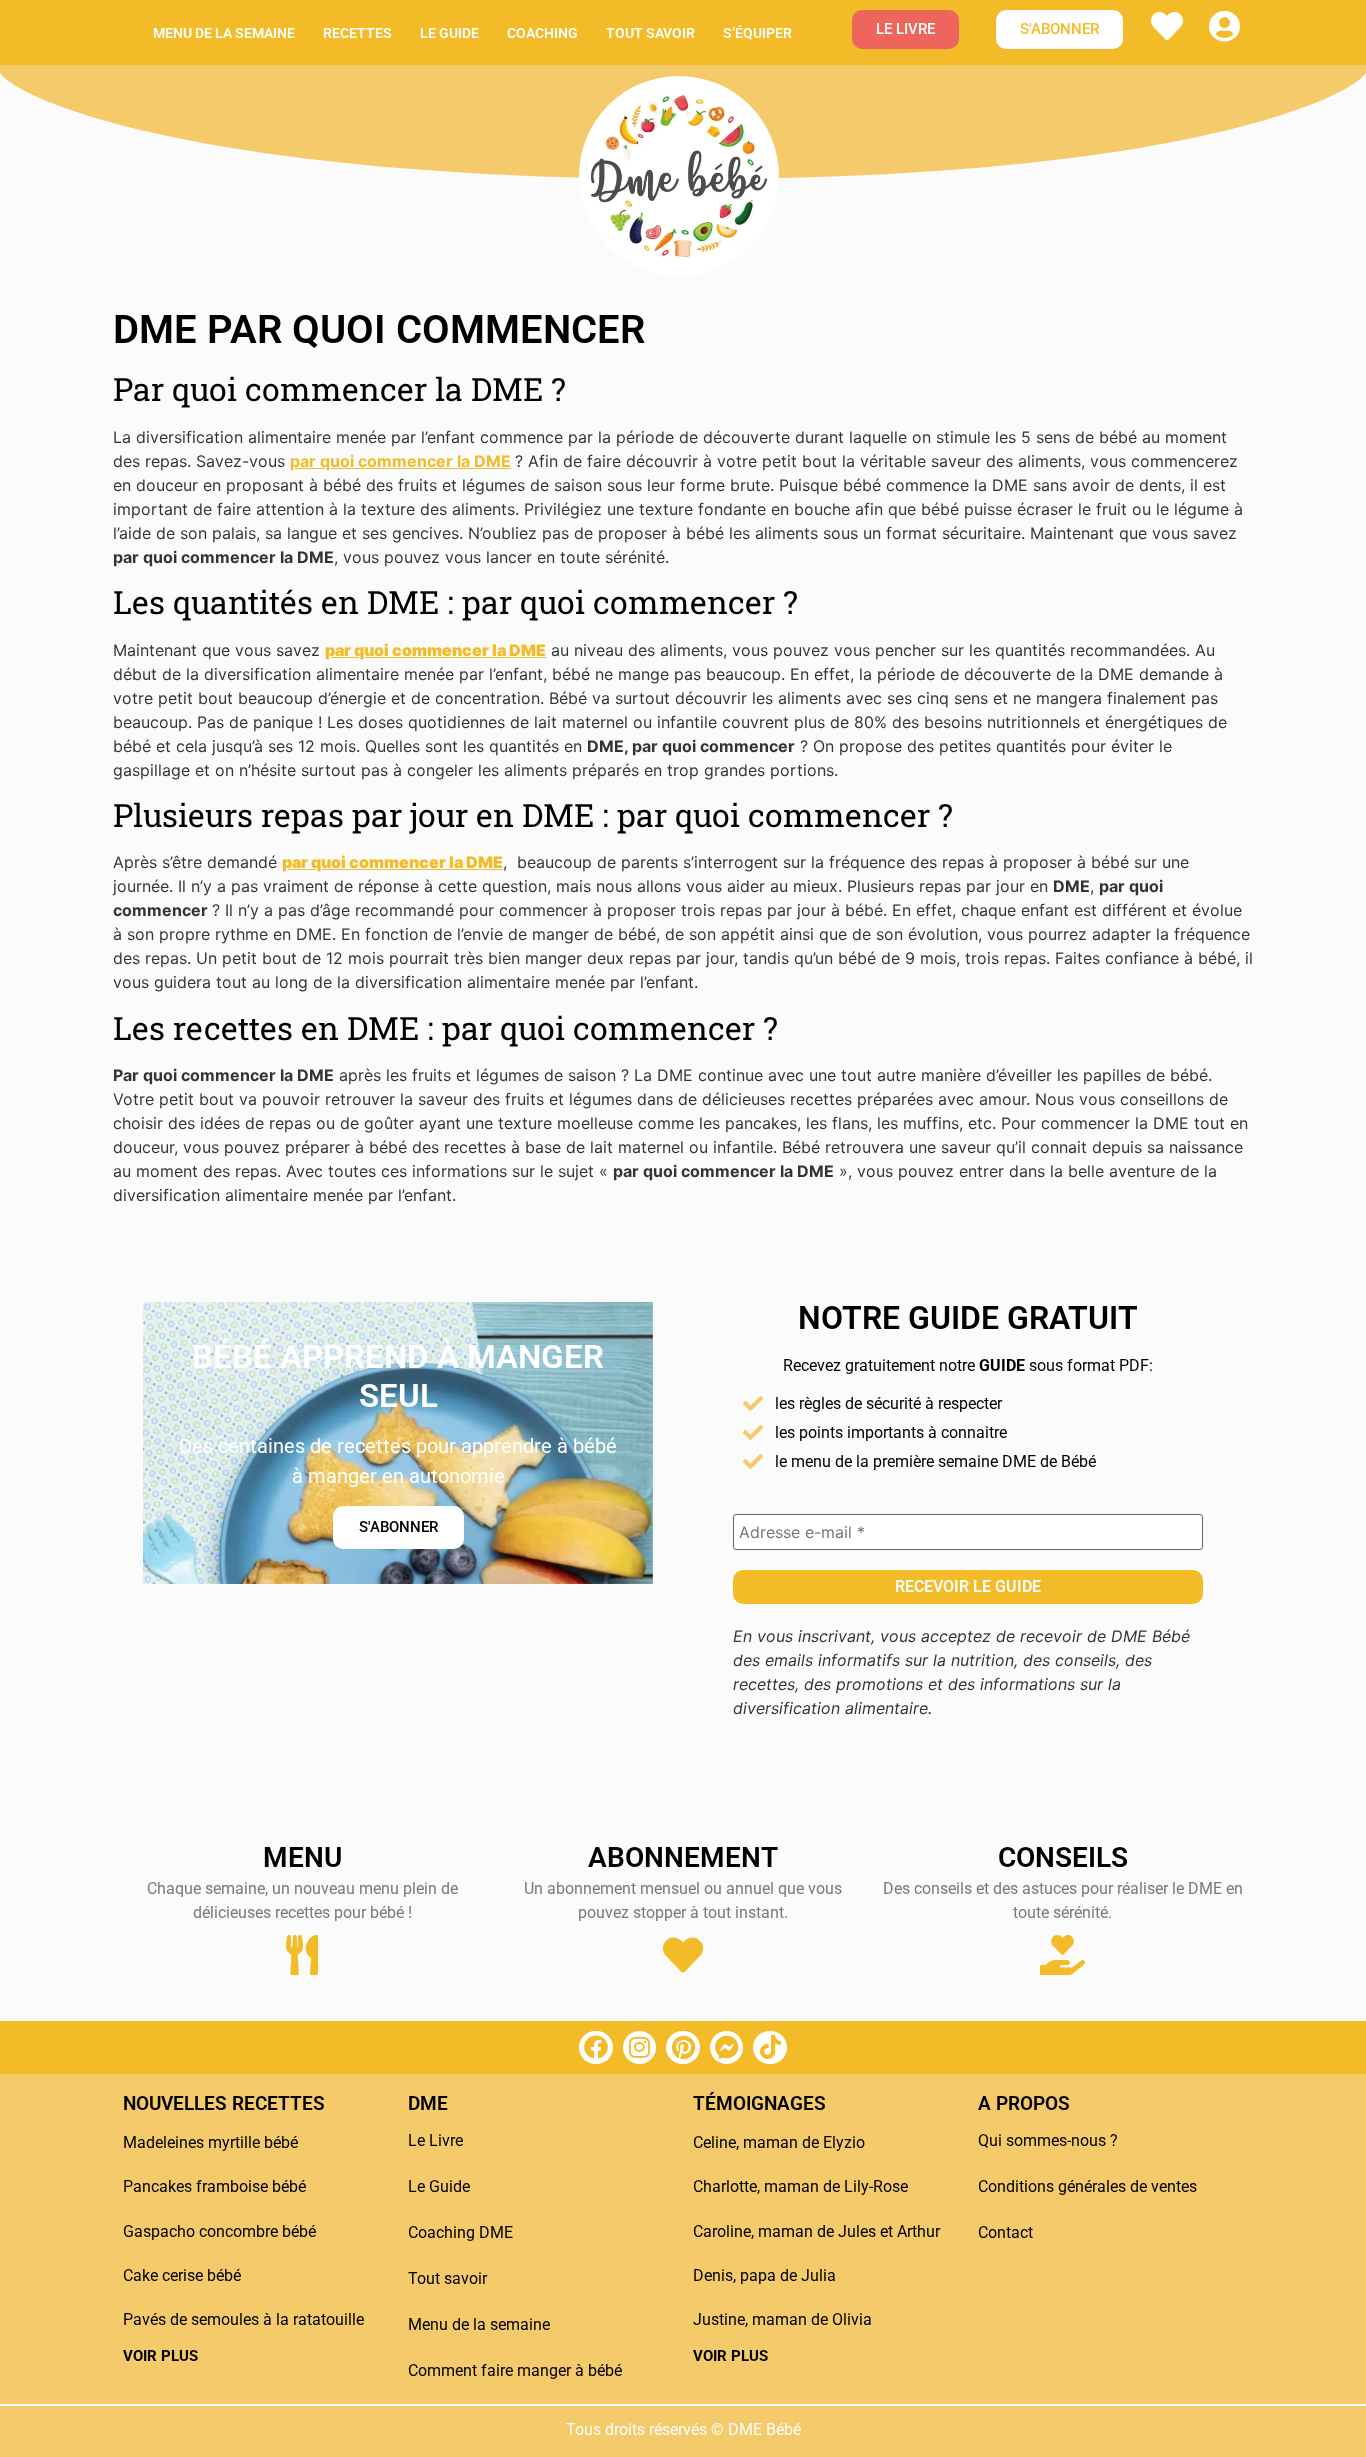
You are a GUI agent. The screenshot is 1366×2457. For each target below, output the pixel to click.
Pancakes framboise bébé (214, 2186)
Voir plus (160, 2356)
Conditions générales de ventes (1087, 2186)
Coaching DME (460, 2232)
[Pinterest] (683, 2048)
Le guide (449, 33)
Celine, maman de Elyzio (779, 2142)
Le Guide (439, 2186)
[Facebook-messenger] (727, 2048)
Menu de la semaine (224, 33)
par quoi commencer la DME (400, 461)
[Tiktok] (770, 2048)
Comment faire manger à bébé (515, 2370)
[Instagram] (640, 2048)
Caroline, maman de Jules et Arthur (816, 2231)
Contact (1005, 2232)
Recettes (357, 33)
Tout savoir (650, 33)
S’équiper (757, 33)
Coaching (542, 33)
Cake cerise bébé (182, 2275)
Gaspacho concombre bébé (219, 2231)
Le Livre (435, 2140)
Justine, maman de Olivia (782, 2319)
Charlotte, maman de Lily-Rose (800, 2186)
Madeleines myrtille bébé (210, 2142)
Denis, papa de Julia (764, 2275)
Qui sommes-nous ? (1048, 2140)
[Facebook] (596, 2048)
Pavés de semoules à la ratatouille (243, 2319)
